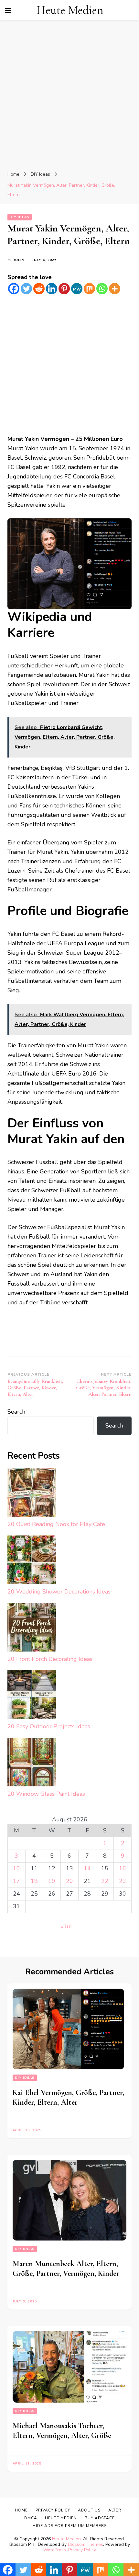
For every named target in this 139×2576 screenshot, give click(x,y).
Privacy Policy (82, 2550)
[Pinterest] (64, 289)
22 (105, 1881)
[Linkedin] (52, 289)
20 (69, 1881)
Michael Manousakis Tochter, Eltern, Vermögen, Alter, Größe (62, 2431)
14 (87, 1868)
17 (16, 1881)
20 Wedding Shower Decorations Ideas (59, 1592)
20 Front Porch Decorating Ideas (50, 1659)
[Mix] (89, 289)
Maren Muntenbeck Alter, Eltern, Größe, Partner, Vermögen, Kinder (66, 2269)
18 (34, 1881)
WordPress (55, 2550)
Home (21, 2510)
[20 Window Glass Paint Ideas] (32, 1764)
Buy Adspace (100, 2518)
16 (123, 1868)
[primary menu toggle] (8, 10)
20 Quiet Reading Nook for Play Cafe (56, 1524)
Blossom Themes (86, 2544)
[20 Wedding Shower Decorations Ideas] (32, 1561)
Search (16, 1412)
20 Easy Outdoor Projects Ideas (49, 1726)
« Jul (66, 1926)
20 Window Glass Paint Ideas (46, 1794)
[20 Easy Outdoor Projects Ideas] (32, 1696)
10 (16, 1868)
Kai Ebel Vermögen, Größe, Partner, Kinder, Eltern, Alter (68, 2097)
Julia (19, 260)
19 (52, 1881)
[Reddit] (39, 289)
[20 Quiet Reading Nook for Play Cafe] (32, 1494)
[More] (115, 289)
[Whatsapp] (102, 289)
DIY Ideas (20, 217)
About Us (89, 2510)
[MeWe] (77, 289)
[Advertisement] (69, 97)
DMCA (31, 2518)
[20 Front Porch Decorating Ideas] (32, 1629)
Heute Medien (70, 10)
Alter (115, 2510)
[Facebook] (14, 289)
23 (123, 1881)
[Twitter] (26, 289)
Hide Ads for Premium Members (70, 2526)
